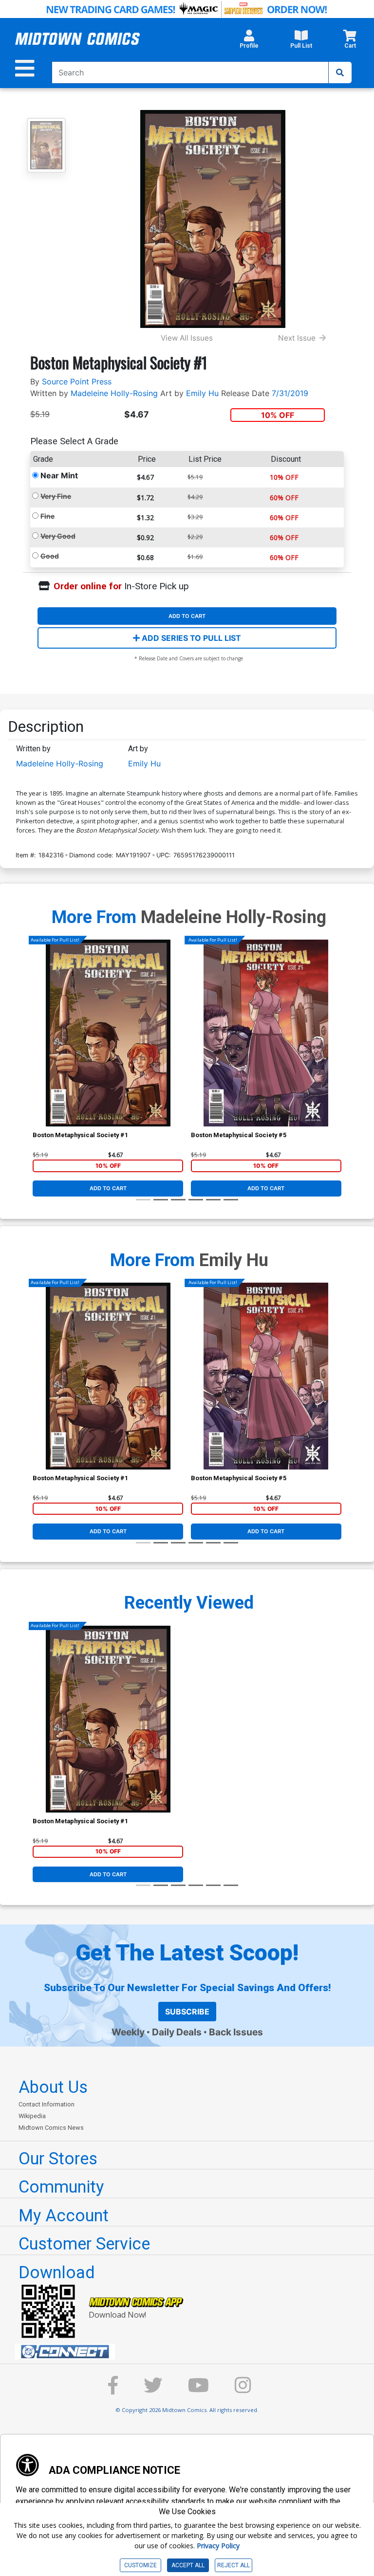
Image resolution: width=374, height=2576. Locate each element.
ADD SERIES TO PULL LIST (190, 638)
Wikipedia (32, 2116)
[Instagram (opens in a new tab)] (243, 2390)
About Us (53, 2087)
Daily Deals (177, 2032)
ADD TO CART (187, 616)
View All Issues (187, 338)
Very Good (58, 536)
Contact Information (47, 2104)
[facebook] (113, 2390)
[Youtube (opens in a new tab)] (198, 2390)
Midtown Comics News (51, 2128)
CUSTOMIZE (140, 2565)
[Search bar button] (340, 73)
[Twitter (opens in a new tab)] (153, 2390)
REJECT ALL (234, 2565)
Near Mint (59, 475)
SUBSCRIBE (187, 2012)
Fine (47, 516)
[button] (249, 42)
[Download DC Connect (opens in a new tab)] (191, 2352)
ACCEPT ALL (188, 2565)
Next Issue (297, 338)
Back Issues (236, 2032)
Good (50, 556)
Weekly (128, 2032)
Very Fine (56, 496)
